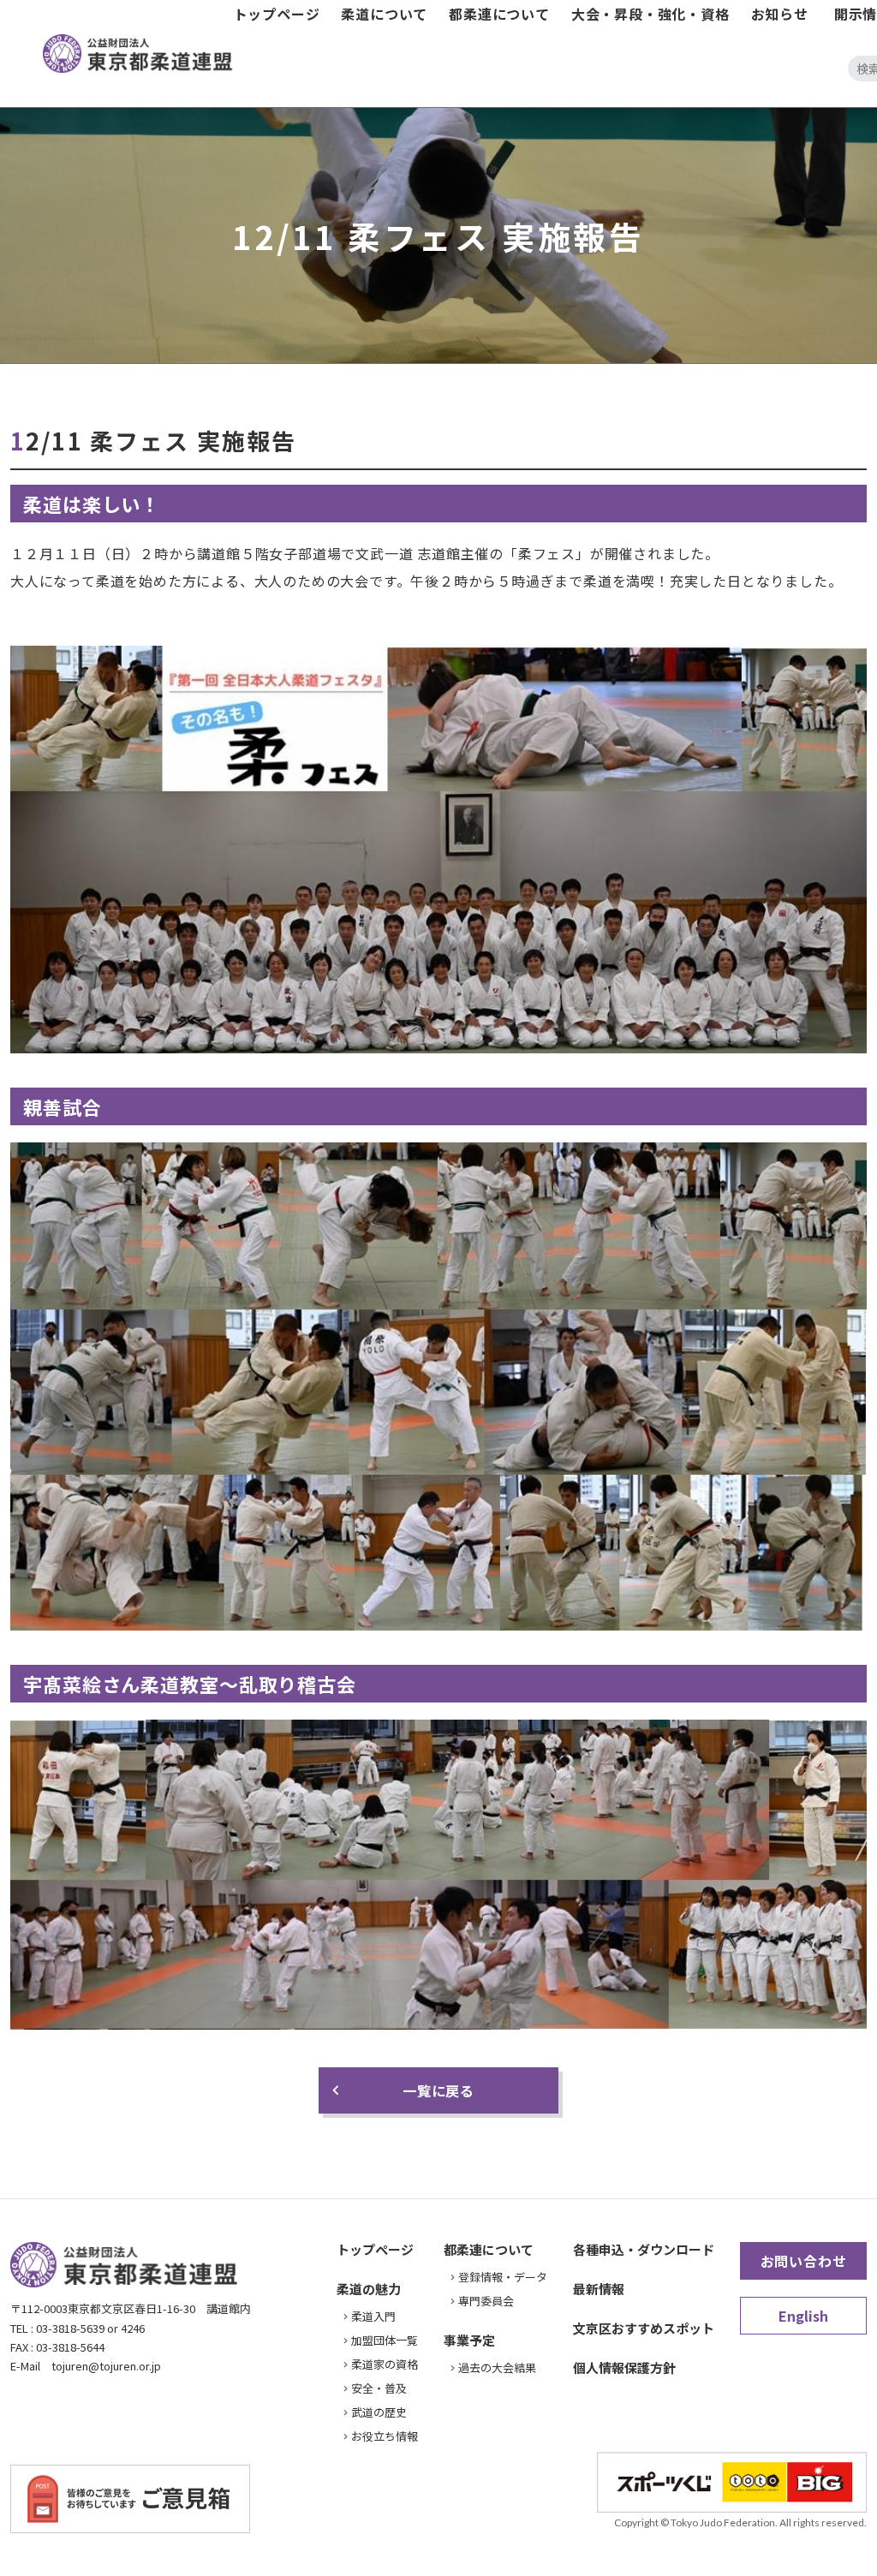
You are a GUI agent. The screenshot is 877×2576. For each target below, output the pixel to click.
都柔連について (499, 14)
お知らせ (780, 14)
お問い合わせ (804, 2261)
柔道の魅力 (369, 2289)
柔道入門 (373, 2316)
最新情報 (599, 2289)
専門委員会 (486, 2301)
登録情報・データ (503, 2277)
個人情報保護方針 (624, 2367)
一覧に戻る (438, 2090)
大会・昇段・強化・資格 (650, 14)
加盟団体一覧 (385, 2340)
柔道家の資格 (385, 2364)
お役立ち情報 (385, 2436)
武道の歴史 (379, 2412)
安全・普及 (379, 2388)
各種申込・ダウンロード (644, 2249)
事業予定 (469, 2340)
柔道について (384, 14)
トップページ (277, 14)
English (803, 2316)
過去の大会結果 (497, 2367)
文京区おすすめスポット (644, 2328)
